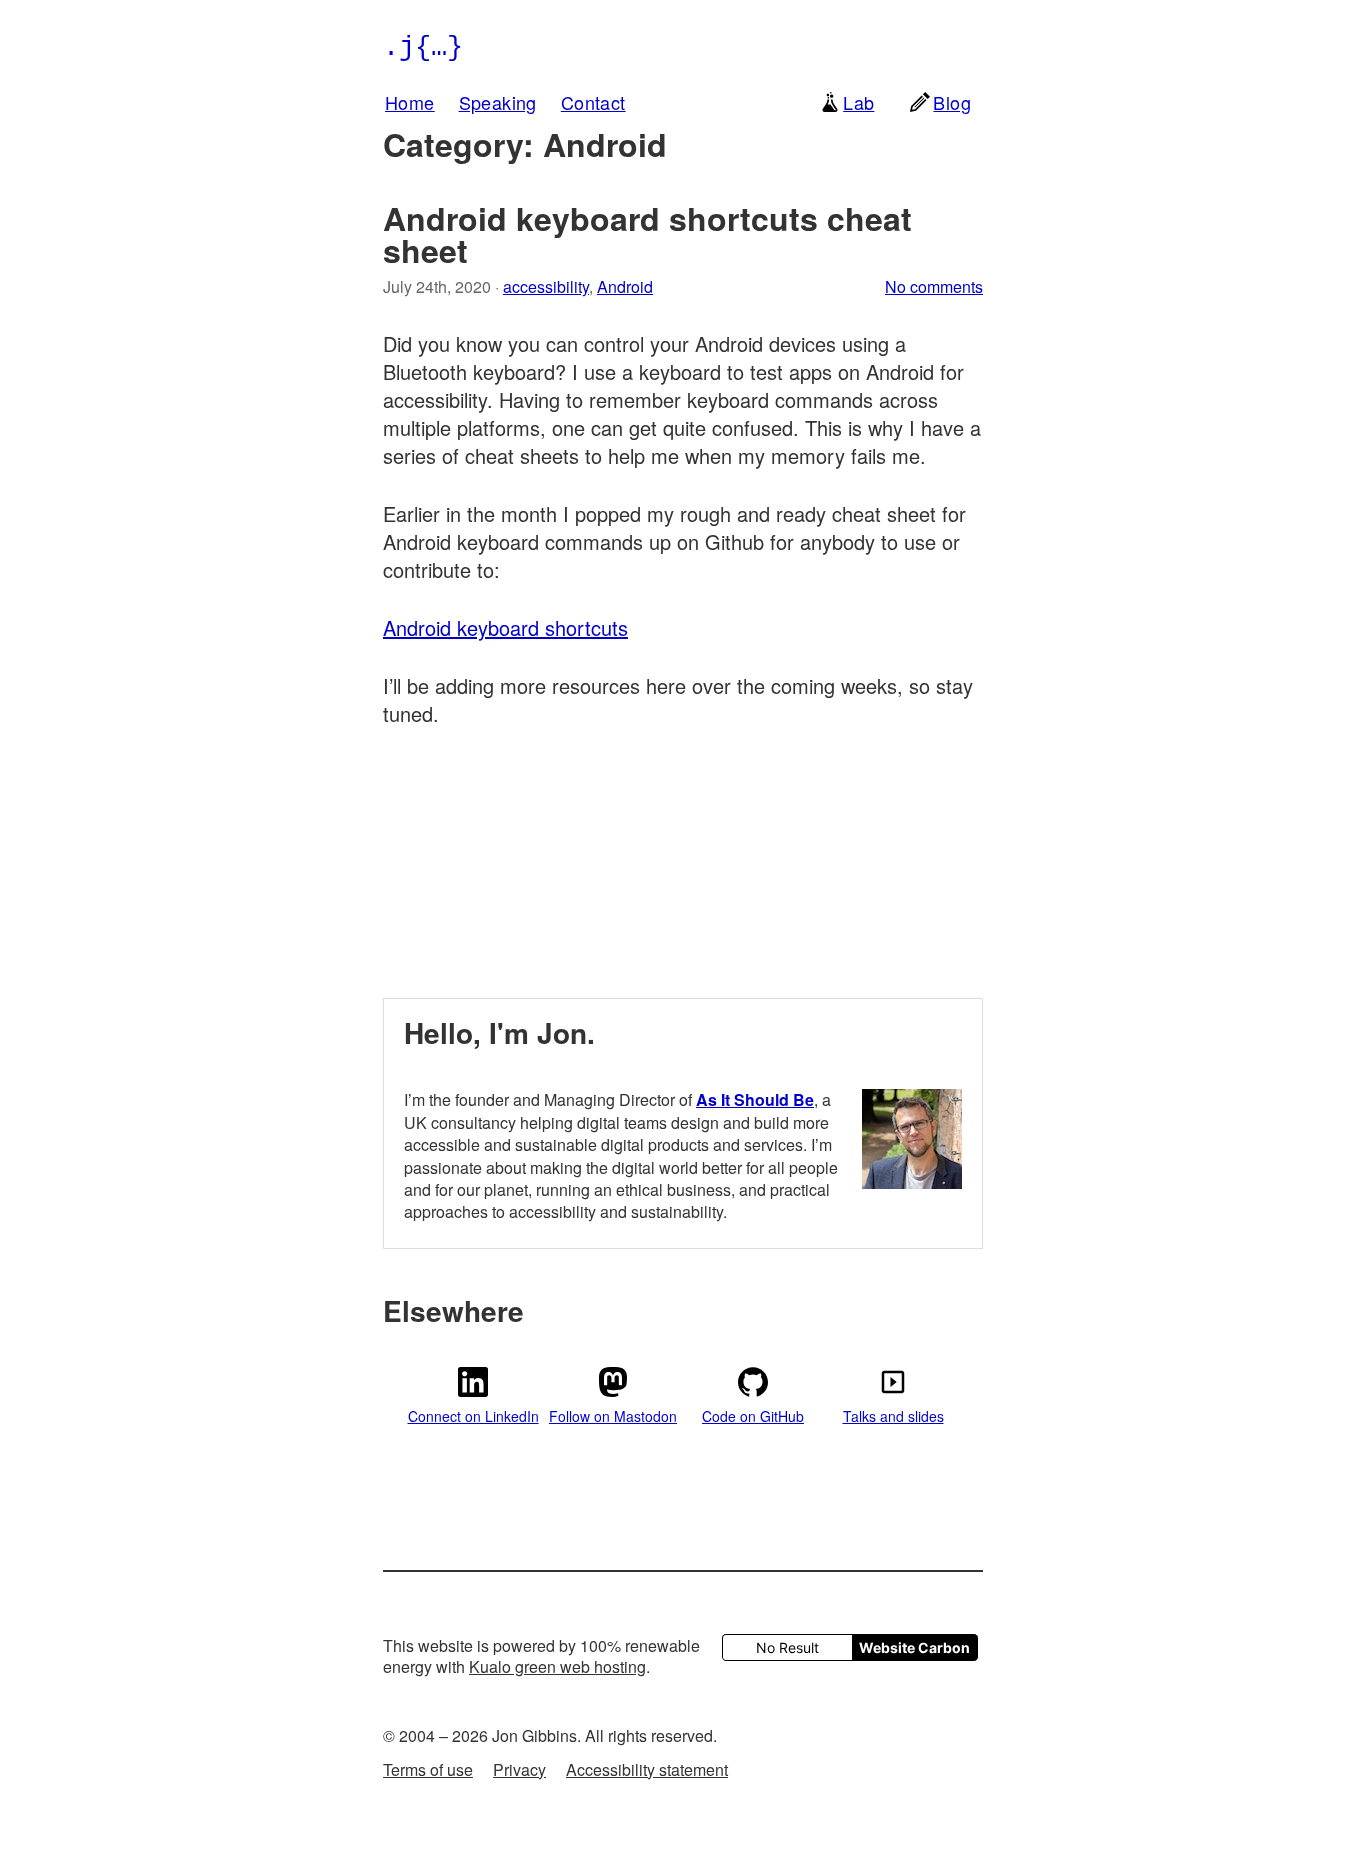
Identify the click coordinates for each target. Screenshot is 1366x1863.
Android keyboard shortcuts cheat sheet (647, 234)
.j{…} (423, 47)
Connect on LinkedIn (473, 1416)
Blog (952, 102)
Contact (593, 102)
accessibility (546, 286)
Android (625, 286)
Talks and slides (893, 1416)
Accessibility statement (647, 1769)
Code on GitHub (753, 1416)
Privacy (519, 1769)
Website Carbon (914, 1647)
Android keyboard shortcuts (505, 627)
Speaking (498, 102)
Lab (858, 102)
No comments (934, 286)
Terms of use (428, 1769)
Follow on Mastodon (613, 1416)
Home (410, 102)
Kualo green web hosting (557, 1666)
